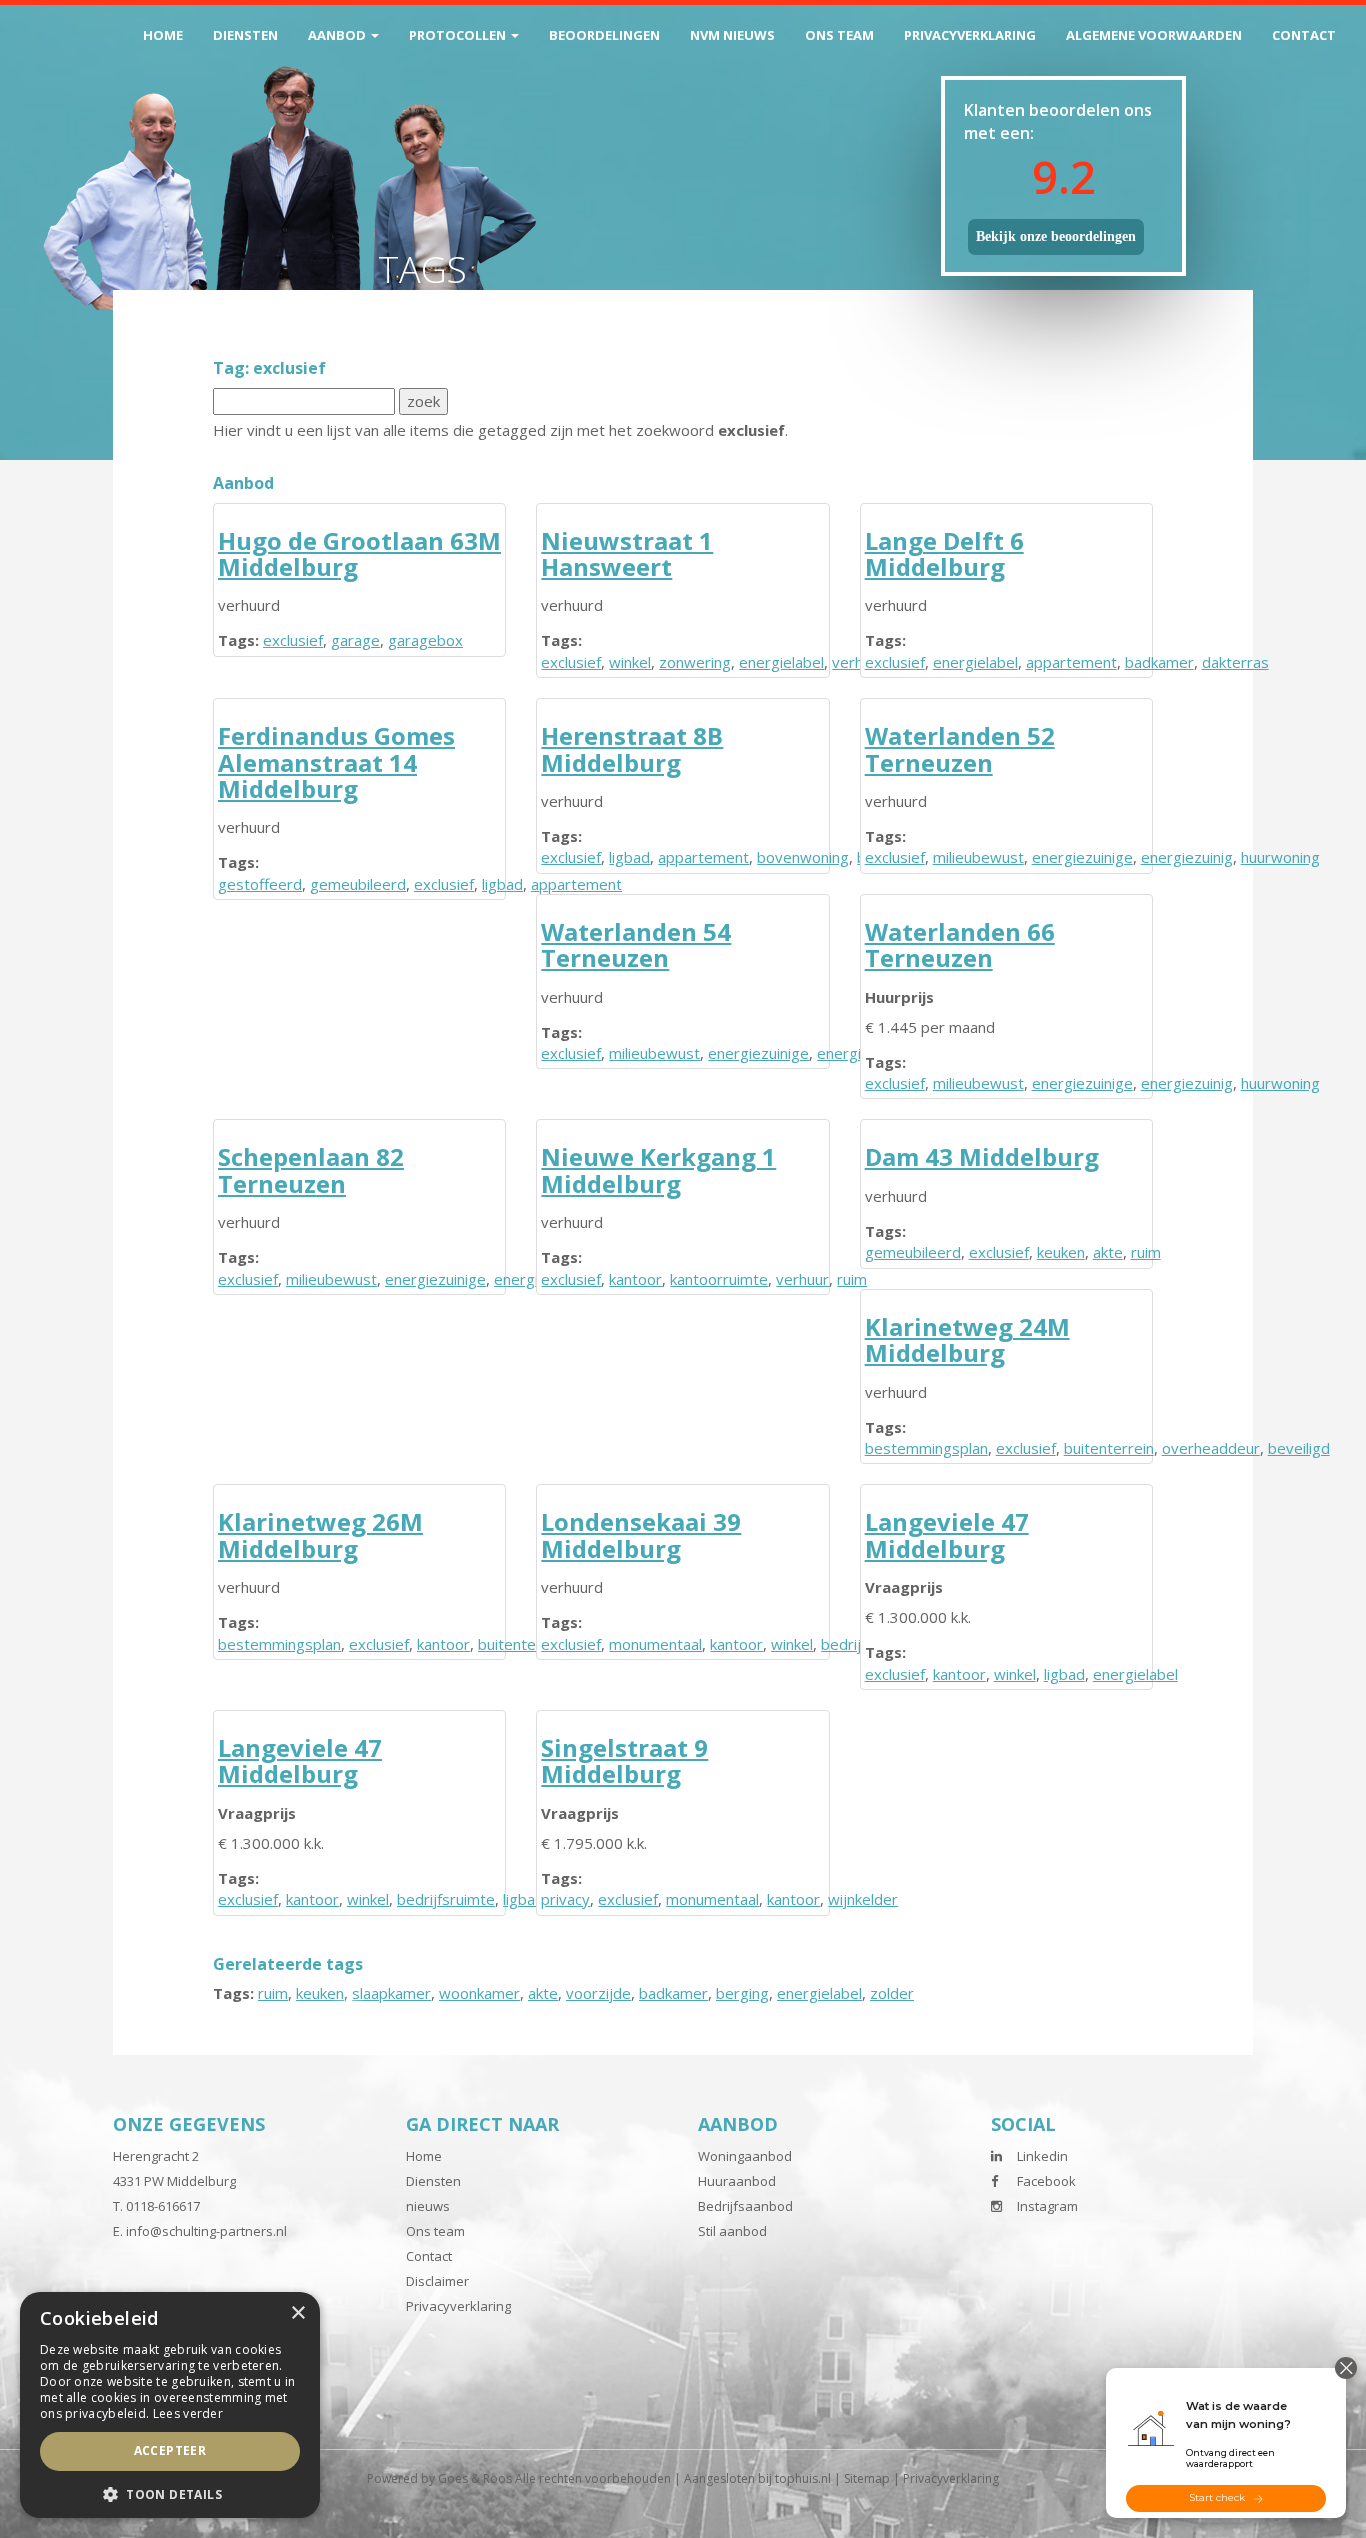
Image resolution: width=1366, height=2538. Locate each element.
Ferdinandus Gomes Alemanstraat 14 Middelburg (336, 762)
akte (1108, 1252)
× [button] (297, 2313)
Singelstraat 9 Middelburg (624, 1760)
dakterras (1235, 662)
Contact (1304, 35)
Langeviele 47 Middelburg (947, 1534)
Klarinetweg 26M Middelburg (320, 1534)
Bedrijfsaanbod (745, 2206)
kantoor (635, 1279)
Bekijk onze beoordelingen (1056, 236)
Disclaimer (437, 2281)
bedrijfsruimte (446, 1899)
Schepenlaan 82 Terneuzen (311, 1169)
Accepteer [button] (170, 2450)
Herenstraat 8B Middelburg (632, 748)
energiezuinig (1187, 857)
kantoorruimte (719, 1279)
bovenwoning (803, 857)
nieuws (428, 2206)
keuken (1061, 1252)
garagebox (425, 640)
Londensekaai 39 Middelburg (641, 1534)
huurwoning (1280, 857)
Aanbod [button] (338, 35)
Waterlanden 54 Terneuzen (636, 944)
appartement (1071, 662)
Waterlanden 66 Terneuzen (960, 944)
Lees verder (188, 2413)
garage (355, 640)
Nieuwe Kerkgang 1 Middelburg (658, 1169)
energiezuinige (1082, 857)
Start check (1217, 2497)
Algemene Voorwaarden (1154, 35)
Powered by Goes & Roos (439, 2478)
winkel (630, 662)
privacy (565, 1899)
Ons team (839, 35)
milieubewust (978, 857)
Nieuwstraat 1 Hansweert (627, 553)
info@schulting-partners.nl (206, 2231)
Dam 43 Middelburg (982, 1156)
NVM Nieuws (732, 35)
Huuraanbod (737, 2181)
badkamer (1159, 662)
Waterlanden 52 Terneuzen (960, 748)
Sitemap (867, 2478)
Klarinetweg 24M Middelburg (967, 1339)
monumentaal (655, 1644)
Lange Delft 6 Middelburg (944, 553)
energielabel (781, 662)
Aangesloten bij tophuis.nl (757, 2478)
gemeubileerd (358, 884)
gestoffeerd (260, 884)
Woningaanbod (745, 2156)
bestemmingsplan (926, 1448)
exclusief (293, 640)
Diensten (245, 35)
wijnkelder (863, 1899)
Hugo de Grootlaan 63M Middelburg (359, 553)
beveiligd (1299, 1448)
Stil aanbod (732, 2231)
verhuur (802, 1279)
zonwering (695, 662)
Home (163, 35)
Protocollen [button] (459, 35)
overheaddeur (1211, 1448)
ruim (1146, 1252)
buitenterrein (1109, 1448)
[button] (170, 2493)
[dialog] (170, 2405)
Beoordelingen (604, 35)
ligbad (502, 884)
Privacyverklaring (970, 35)
